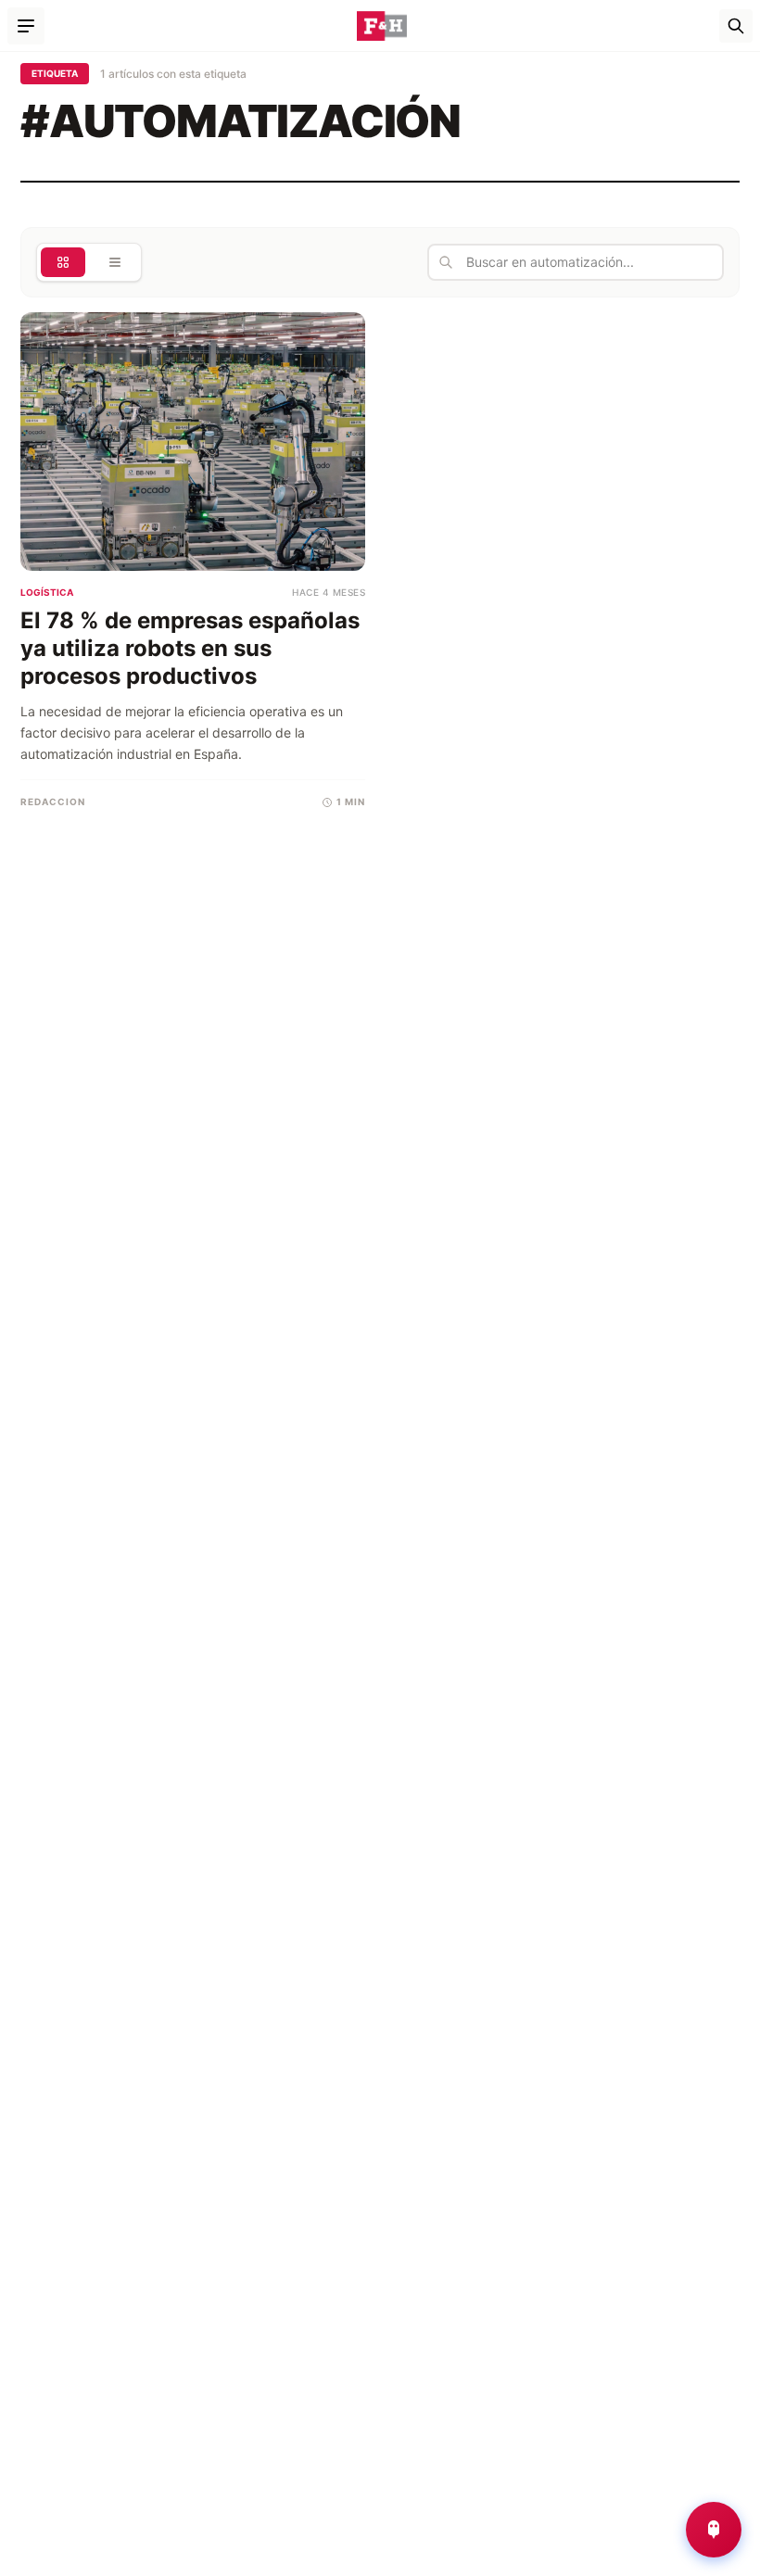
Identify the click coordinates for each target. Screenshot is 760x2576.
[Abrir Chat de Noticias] (714, 2530)
